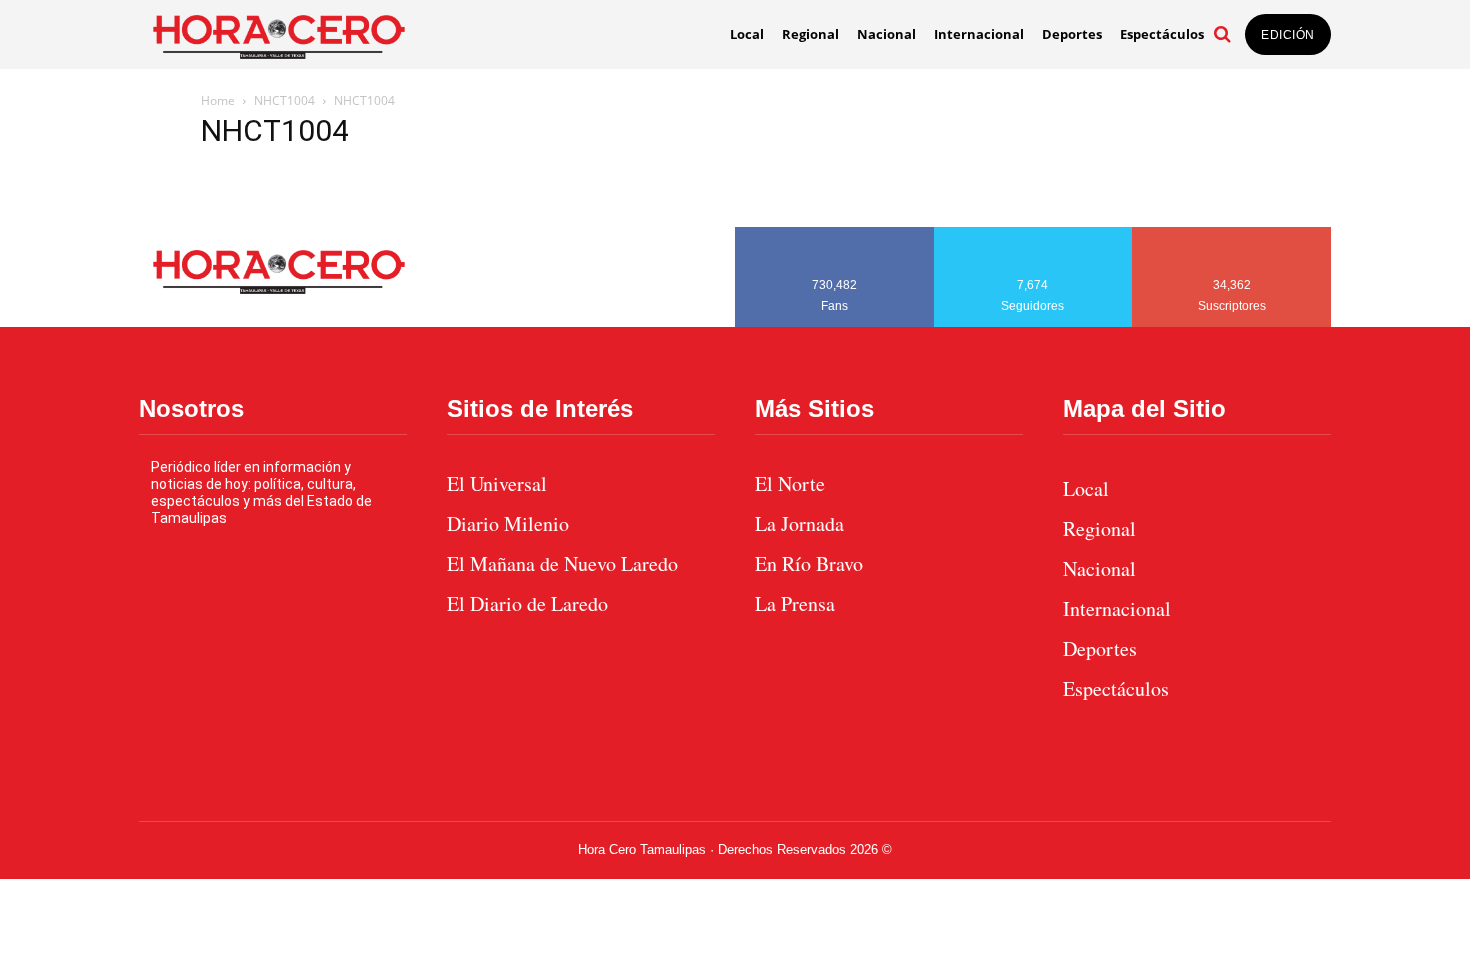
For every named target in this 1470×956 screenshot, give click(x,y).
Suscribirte (1232, 234)
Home (218, 100)
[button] (1222, 34)
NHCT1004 (284, 100)
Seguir (1033, 234)
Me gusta (835, 234)
